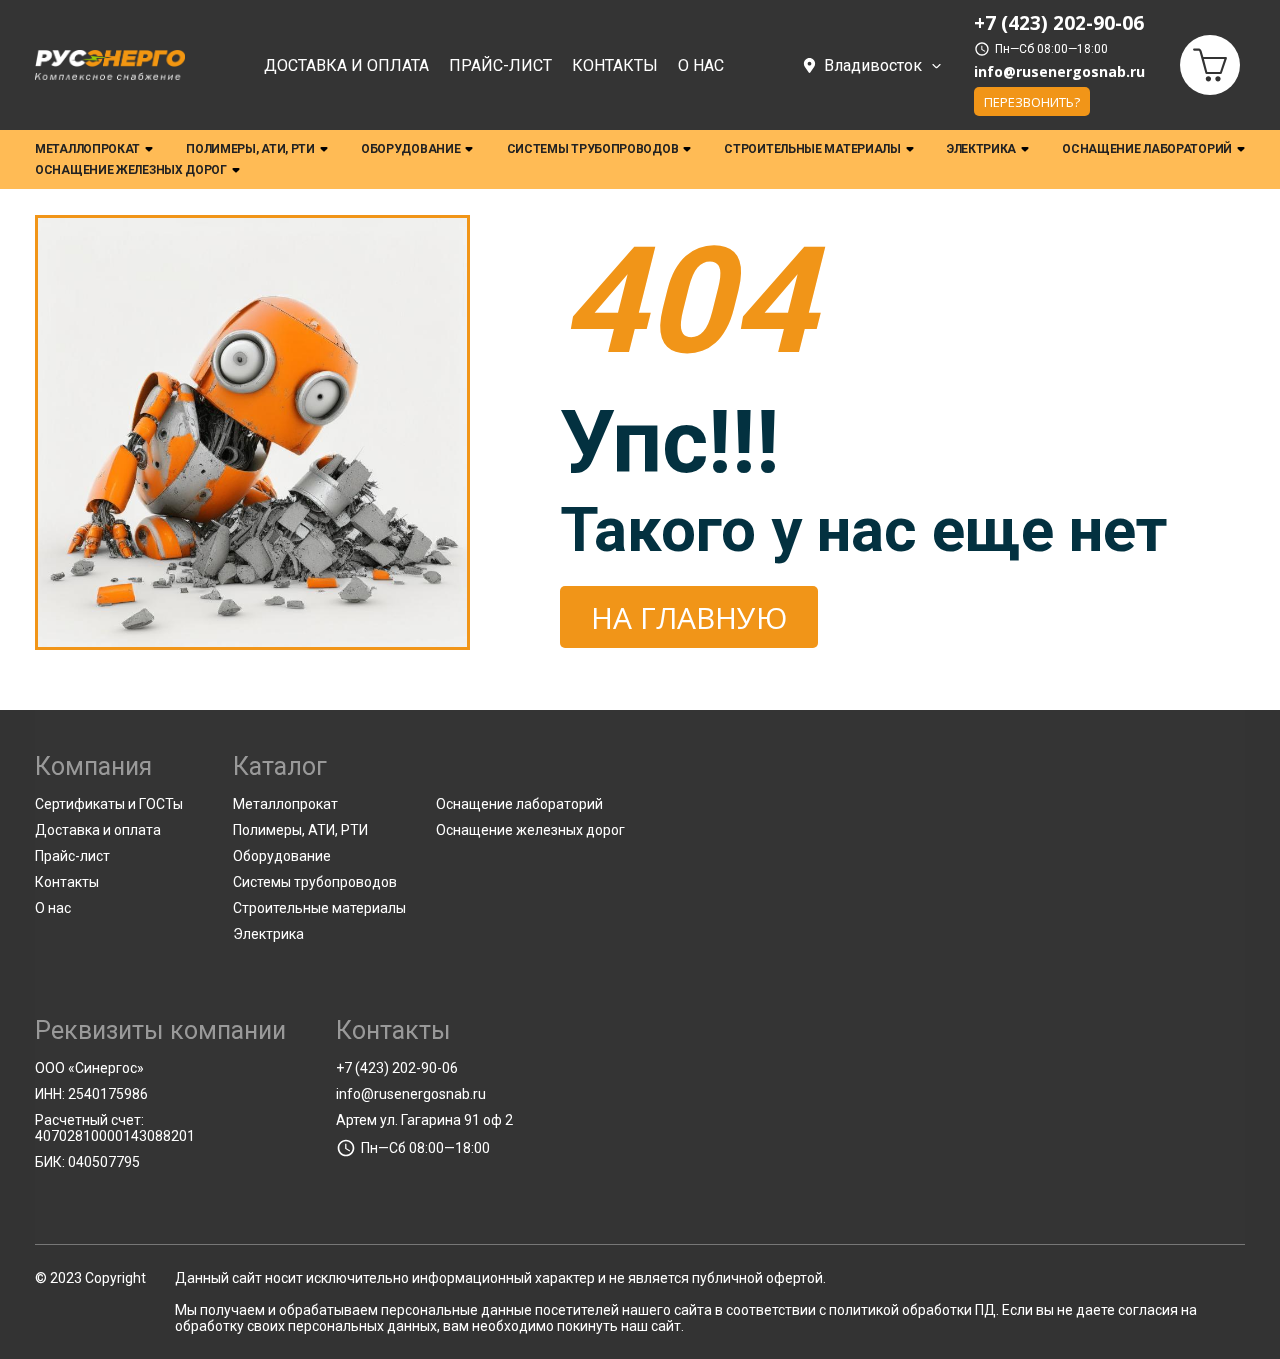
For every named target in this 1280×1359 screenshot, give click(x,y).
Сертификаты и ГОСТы (109, 804)
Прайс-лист (500, 65)
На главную (689, 617)
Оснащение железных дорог (131, 170)
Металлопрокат (87, 149)
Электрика (981, 149)
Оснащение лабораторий (1147, 149)
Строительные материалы (812, 149)
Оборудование (410, 149)
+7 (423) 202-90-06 (397, 1068)
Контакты (615, 65)
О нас (701, 65)
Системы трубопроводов (593, 149)
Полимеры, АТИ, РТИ (250, 149)
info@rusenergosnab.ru (1059, 72)
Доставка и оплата (346, 65)
